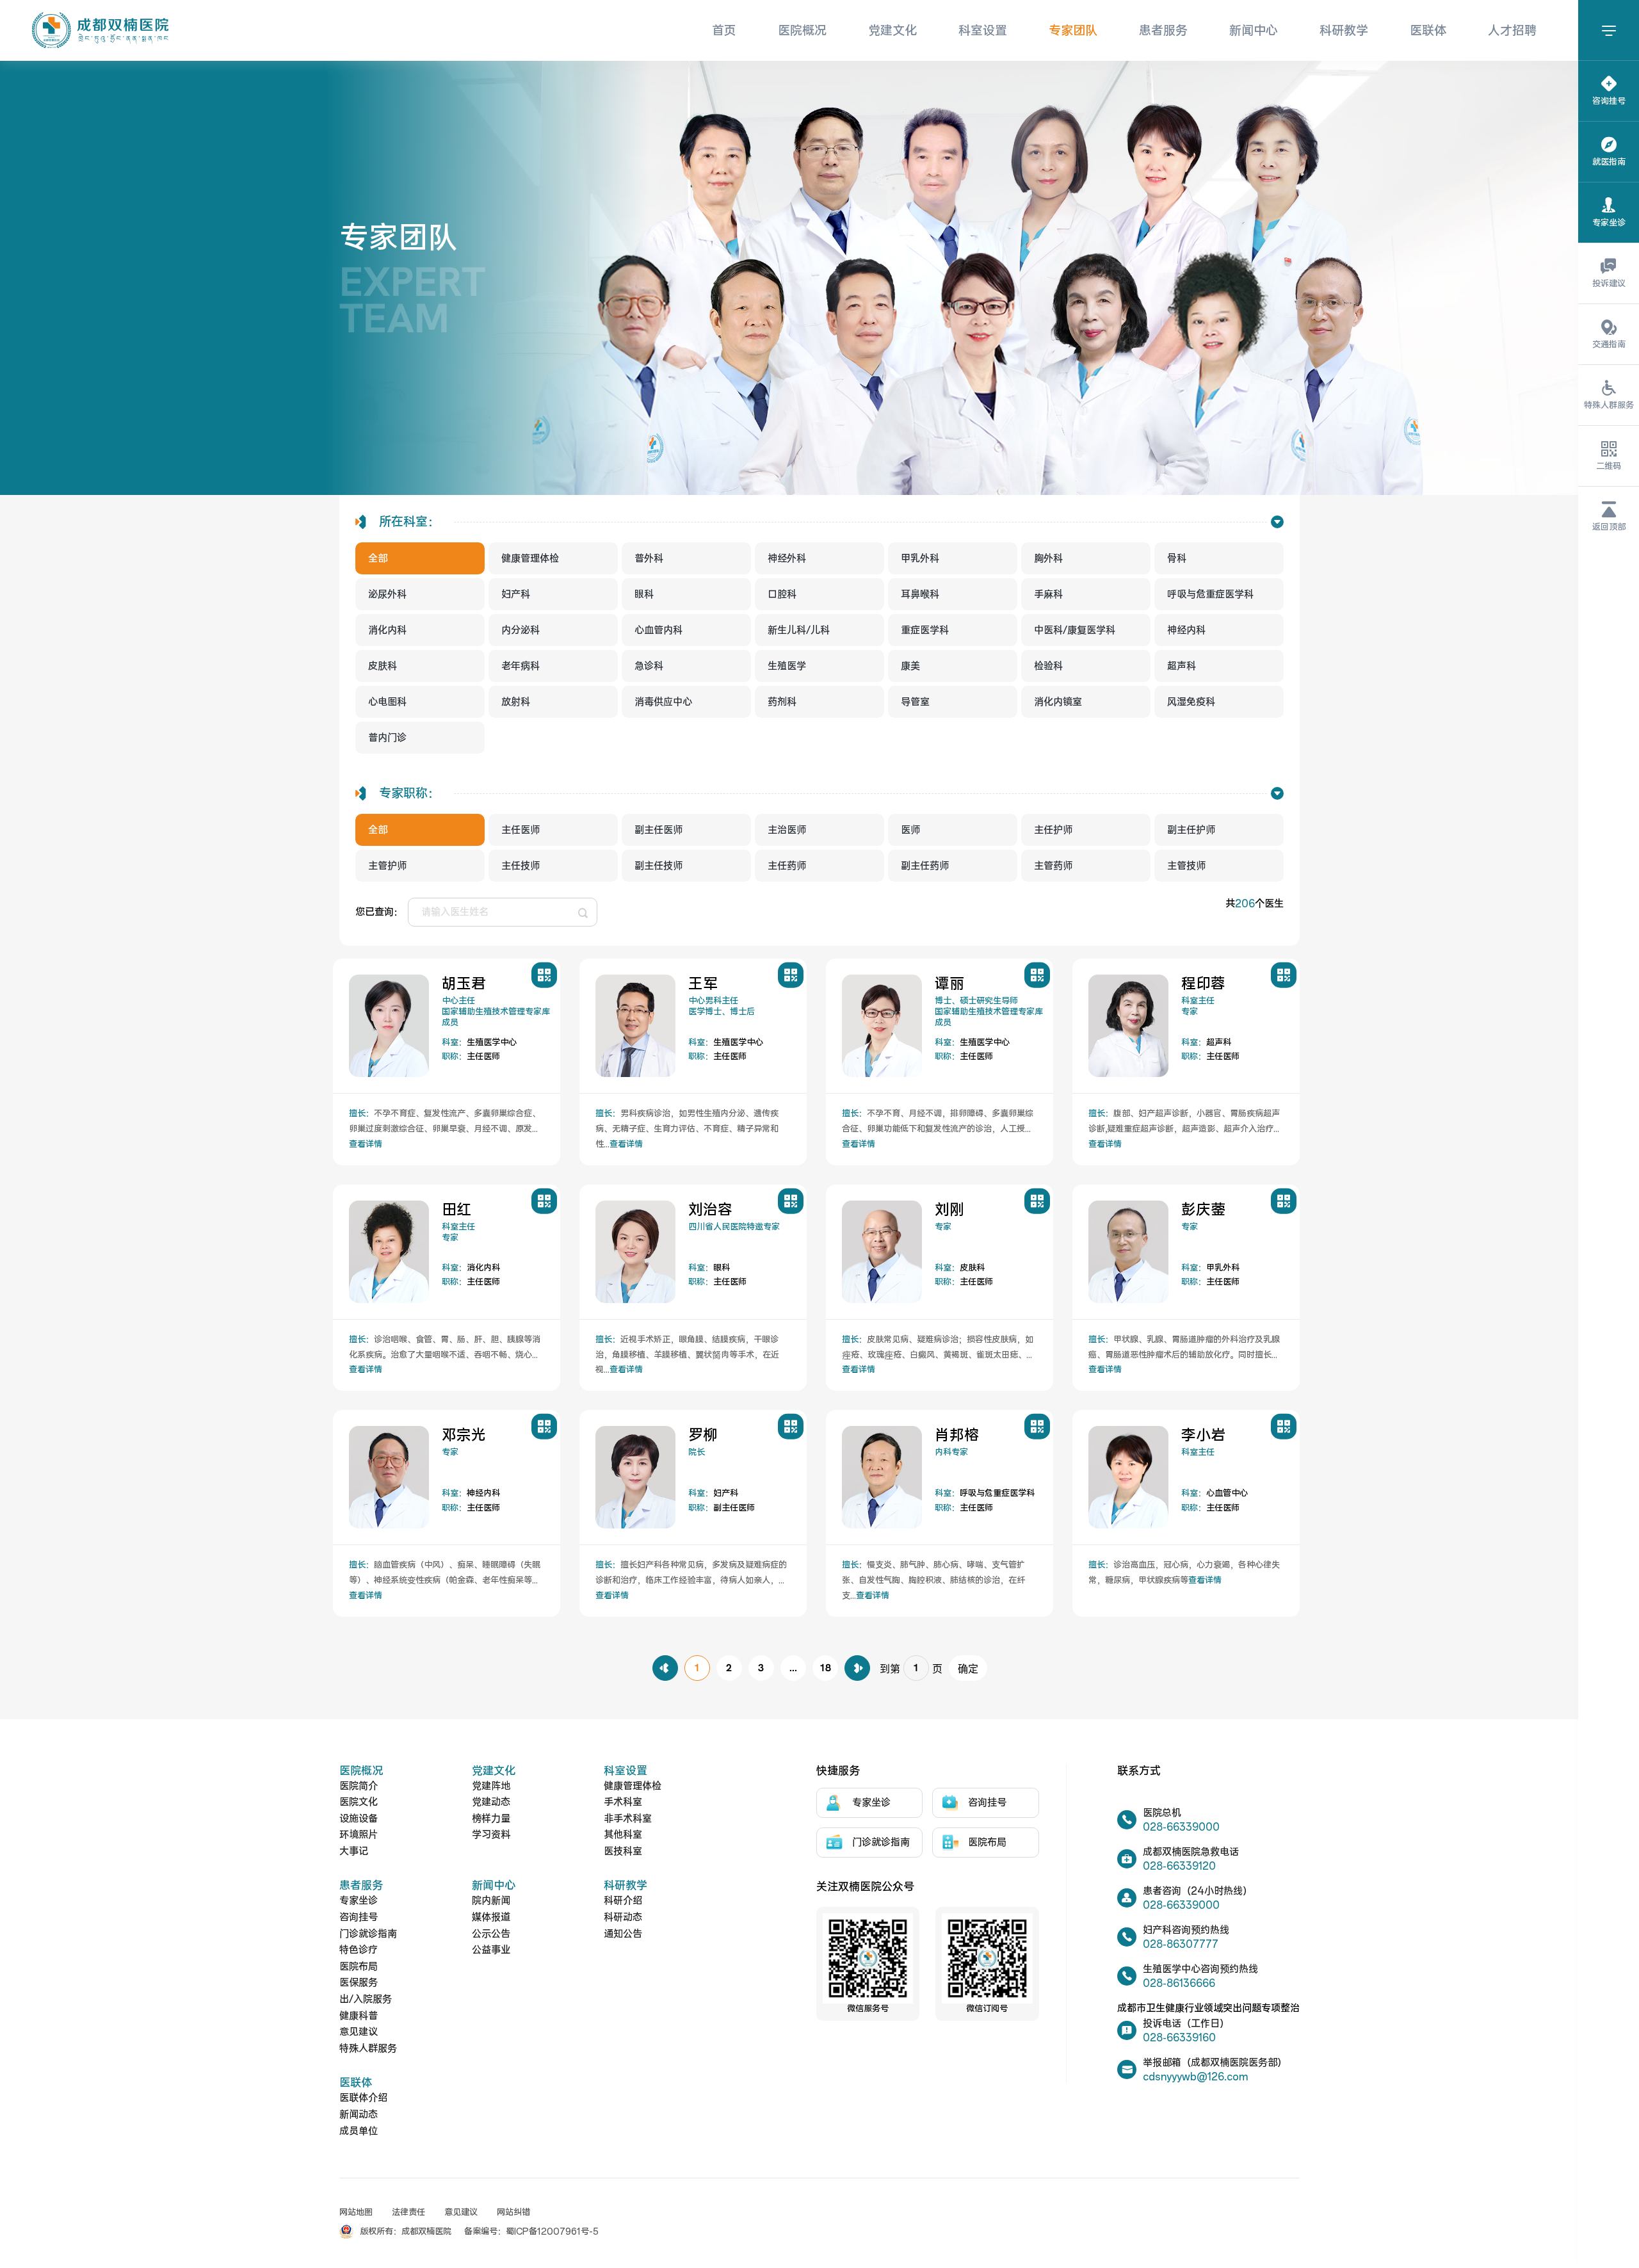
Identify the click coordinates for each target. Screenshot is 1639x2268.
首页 (724, 31)
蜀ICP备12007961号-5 (552, 2232)
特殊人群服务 (368, 2049)
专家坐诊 (359, 1901)
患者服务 (1163, 31)
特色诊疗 (359, 1950)
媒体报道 (491, 1917)
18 (825, 1668)
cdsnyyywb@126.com (1195, 2077)
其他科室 (623, 1835)
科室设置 (983, 31)
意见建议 (359, 2032)
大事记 (354, 1851)
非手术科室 (628, 1819)
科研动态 (623, 1917)
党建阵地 (491, 1786)
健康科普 (359, 2016)
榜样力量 (491, 1819)
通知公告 (623, 1934)
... (793, 1668)
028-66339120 (1179, 1866)
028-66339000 (1181, 1827)
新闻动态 (359, 2115)
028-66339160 (1179, 2038)
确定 (968, 1669)
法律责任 (408, 2213)
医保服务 (359, 1983)
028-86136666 (1179, 1983)
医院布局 (359, 1967)
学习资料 (491, 1835)
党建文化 (892, 31)
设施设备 (359, 1819)
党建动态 (491, 1802)
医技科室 (623, 1851)
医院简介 (359, 1786)
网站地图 (356, 2213)
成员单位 (359, 2131)
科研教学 (1344, 31)
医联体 (1428, 31)
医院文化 (359, 1802)
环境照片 (359, 1835)
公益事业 (491, 1950)
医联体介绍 (363, 2098)
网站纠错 (513, 2213)
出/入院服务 (366, 1999)
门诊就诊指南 (368, 1934)
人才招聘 (1512, 31)
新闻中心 (1254, 31)
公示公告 (491, 1934)
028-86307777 (1181, 1944)
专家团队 (1073, 31)
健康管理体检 (633, 1786)
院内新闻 (491, 1901)
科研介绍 (623, 1901)
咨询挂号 (359, 1917)
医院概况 (802, 31)
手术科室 (623, 1802)
